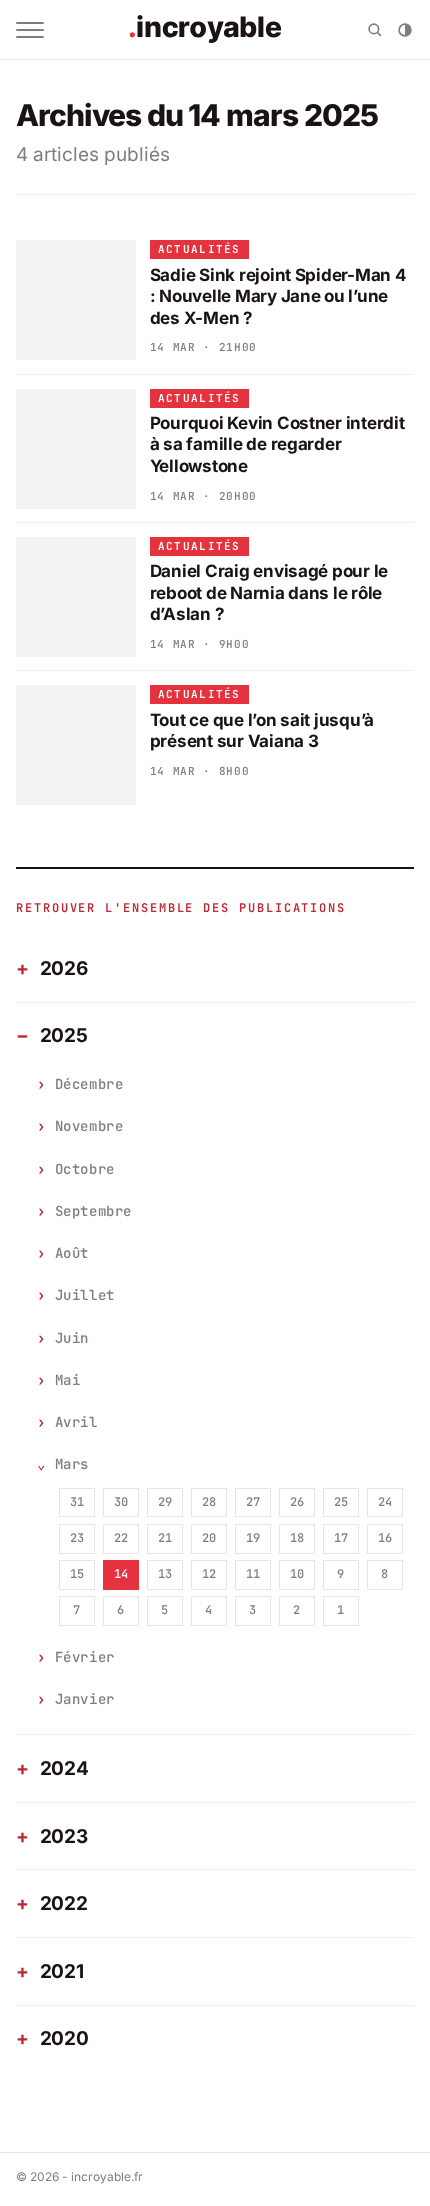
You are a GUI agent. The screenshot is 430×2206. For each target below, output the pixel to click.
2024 (64, 1768)
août (72, 1253)
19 (253, 1538)
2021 (62, 1971)
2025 (64, 1035)
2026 (64, 968)
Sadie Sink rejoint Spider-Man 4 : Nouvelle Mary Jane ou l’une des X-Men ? (278, 296)
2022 (64, 1903)
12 (209, 1574)
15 (77, 1574)
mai (68, 1380)
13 (165, 1574)
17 (341, 1538)
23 (77, 1538)
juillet (85, 1295)
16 (385, 1538)
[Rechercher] (375, 30)
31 (77, 1502)
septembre (93, 1211)
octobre (85, 1169)
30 (121, 1502)
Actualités (199, 249)
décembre (89, 1084)
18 (297, 1538)
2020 (64, 2038)
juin (72, 1338)
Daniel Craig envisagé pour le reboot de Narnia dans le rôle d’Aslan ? (269, 592)
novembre (89, 1126)
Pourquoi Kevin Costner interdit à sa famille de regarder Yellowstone (277, 444)
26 (297, 1502)
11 (253, 1574)
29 (165, 1502)
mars (72, 1464)
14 (121, 1574)
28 (209, 1502)
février (85, 1657)
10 (297, 1574)
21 (165, 1538)
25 (341, 1502)
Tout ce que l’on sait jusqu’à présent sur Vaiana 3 (262, 730)
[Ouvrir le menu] (30, 30)
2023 (64, 1836)
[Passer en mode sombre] (405, 30)
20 (209, 1538)
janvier (85, 1699)
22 (121, 1538)
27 (253, 1502)
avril (76, 1422)
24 (385, 1502)
